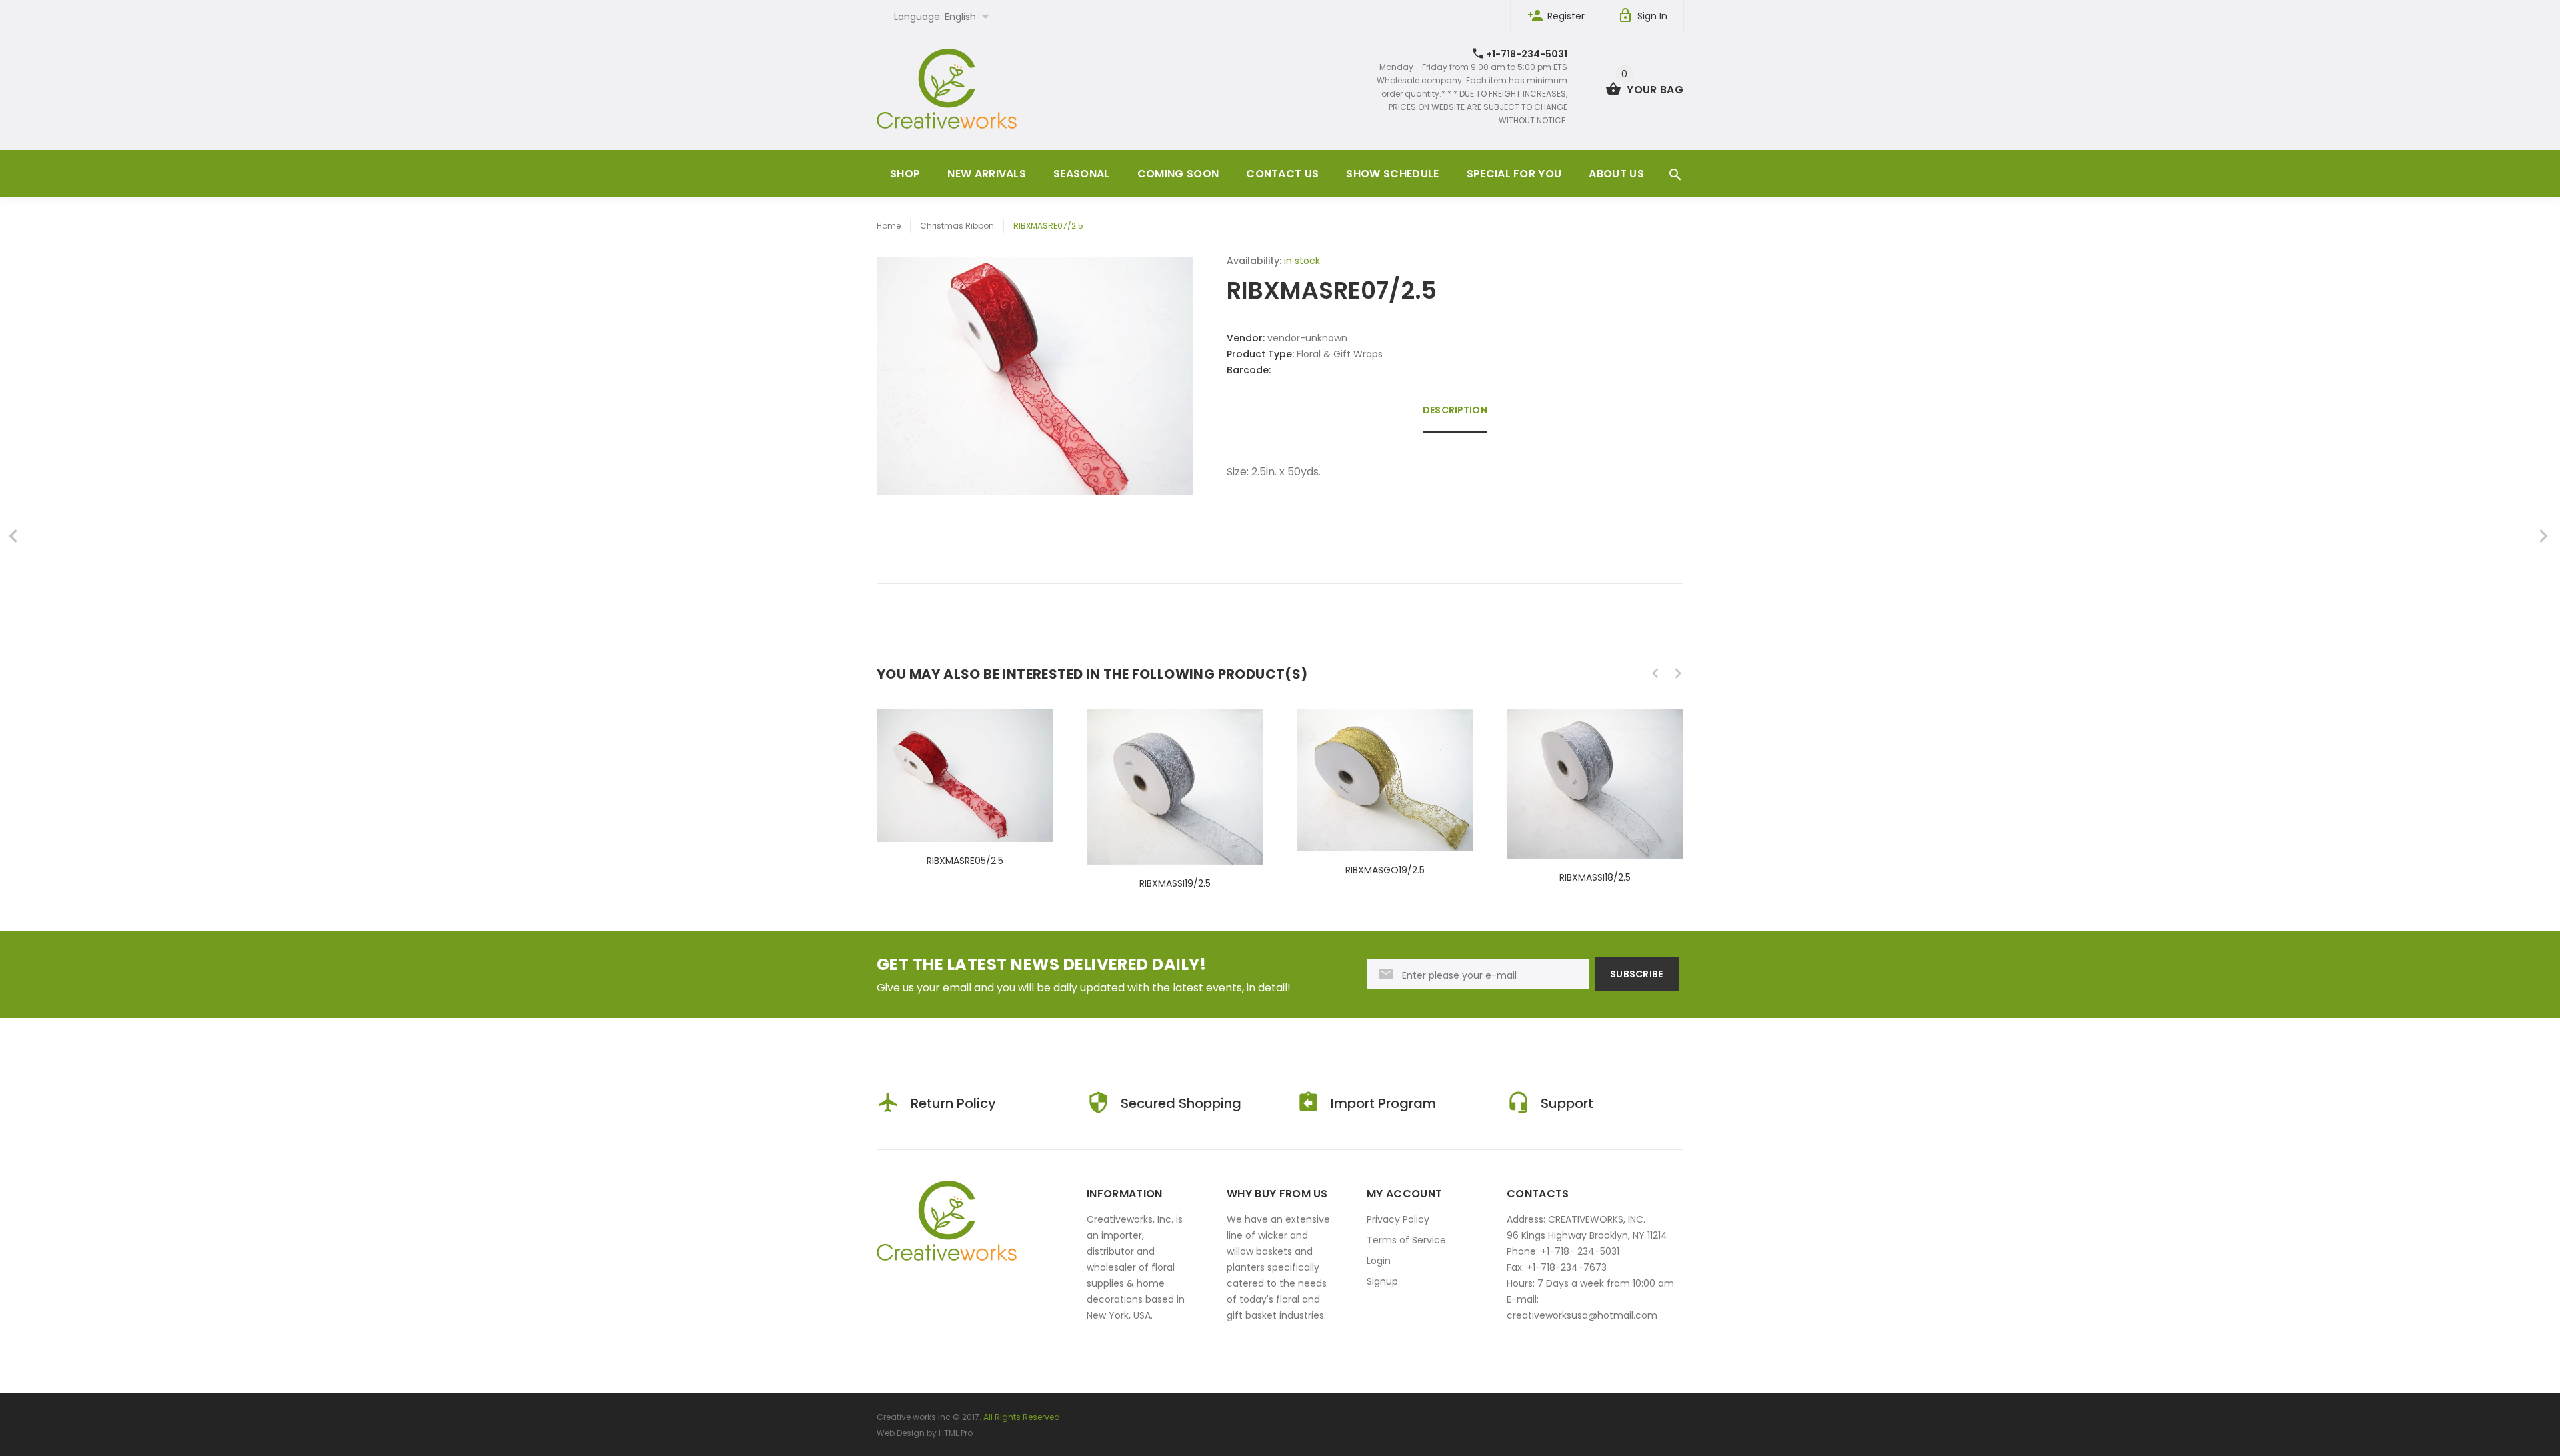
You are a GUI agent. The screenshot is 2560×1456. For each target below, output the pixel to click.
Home (889, 226)
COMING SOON (1178, 174)
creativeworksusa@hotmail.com (1582, 1315)
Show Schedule (1392, 174)
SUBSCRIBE (1637, 974)
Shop (905, 174)
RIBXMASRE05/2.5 (965, 861)
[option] (965, 776)
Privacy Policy (1398, 1219)
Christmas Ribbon (957, 226)
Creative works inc (914, 1417)
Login (1379, 1261)
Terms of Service (1406, 1240)
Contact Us (1282, 174)
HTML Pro (956, 1433)
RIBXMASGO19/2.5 (1385, 870)
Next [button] (1678, 673)
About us (1616, 174)
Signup (1382, 1281)
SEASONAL (1082, 174)
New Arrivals (987, 174)
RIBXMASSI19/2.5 (1175, 883)
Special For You (1514, 174)
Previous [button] (1655, 673)
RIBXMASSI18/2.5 (1595, 877)
